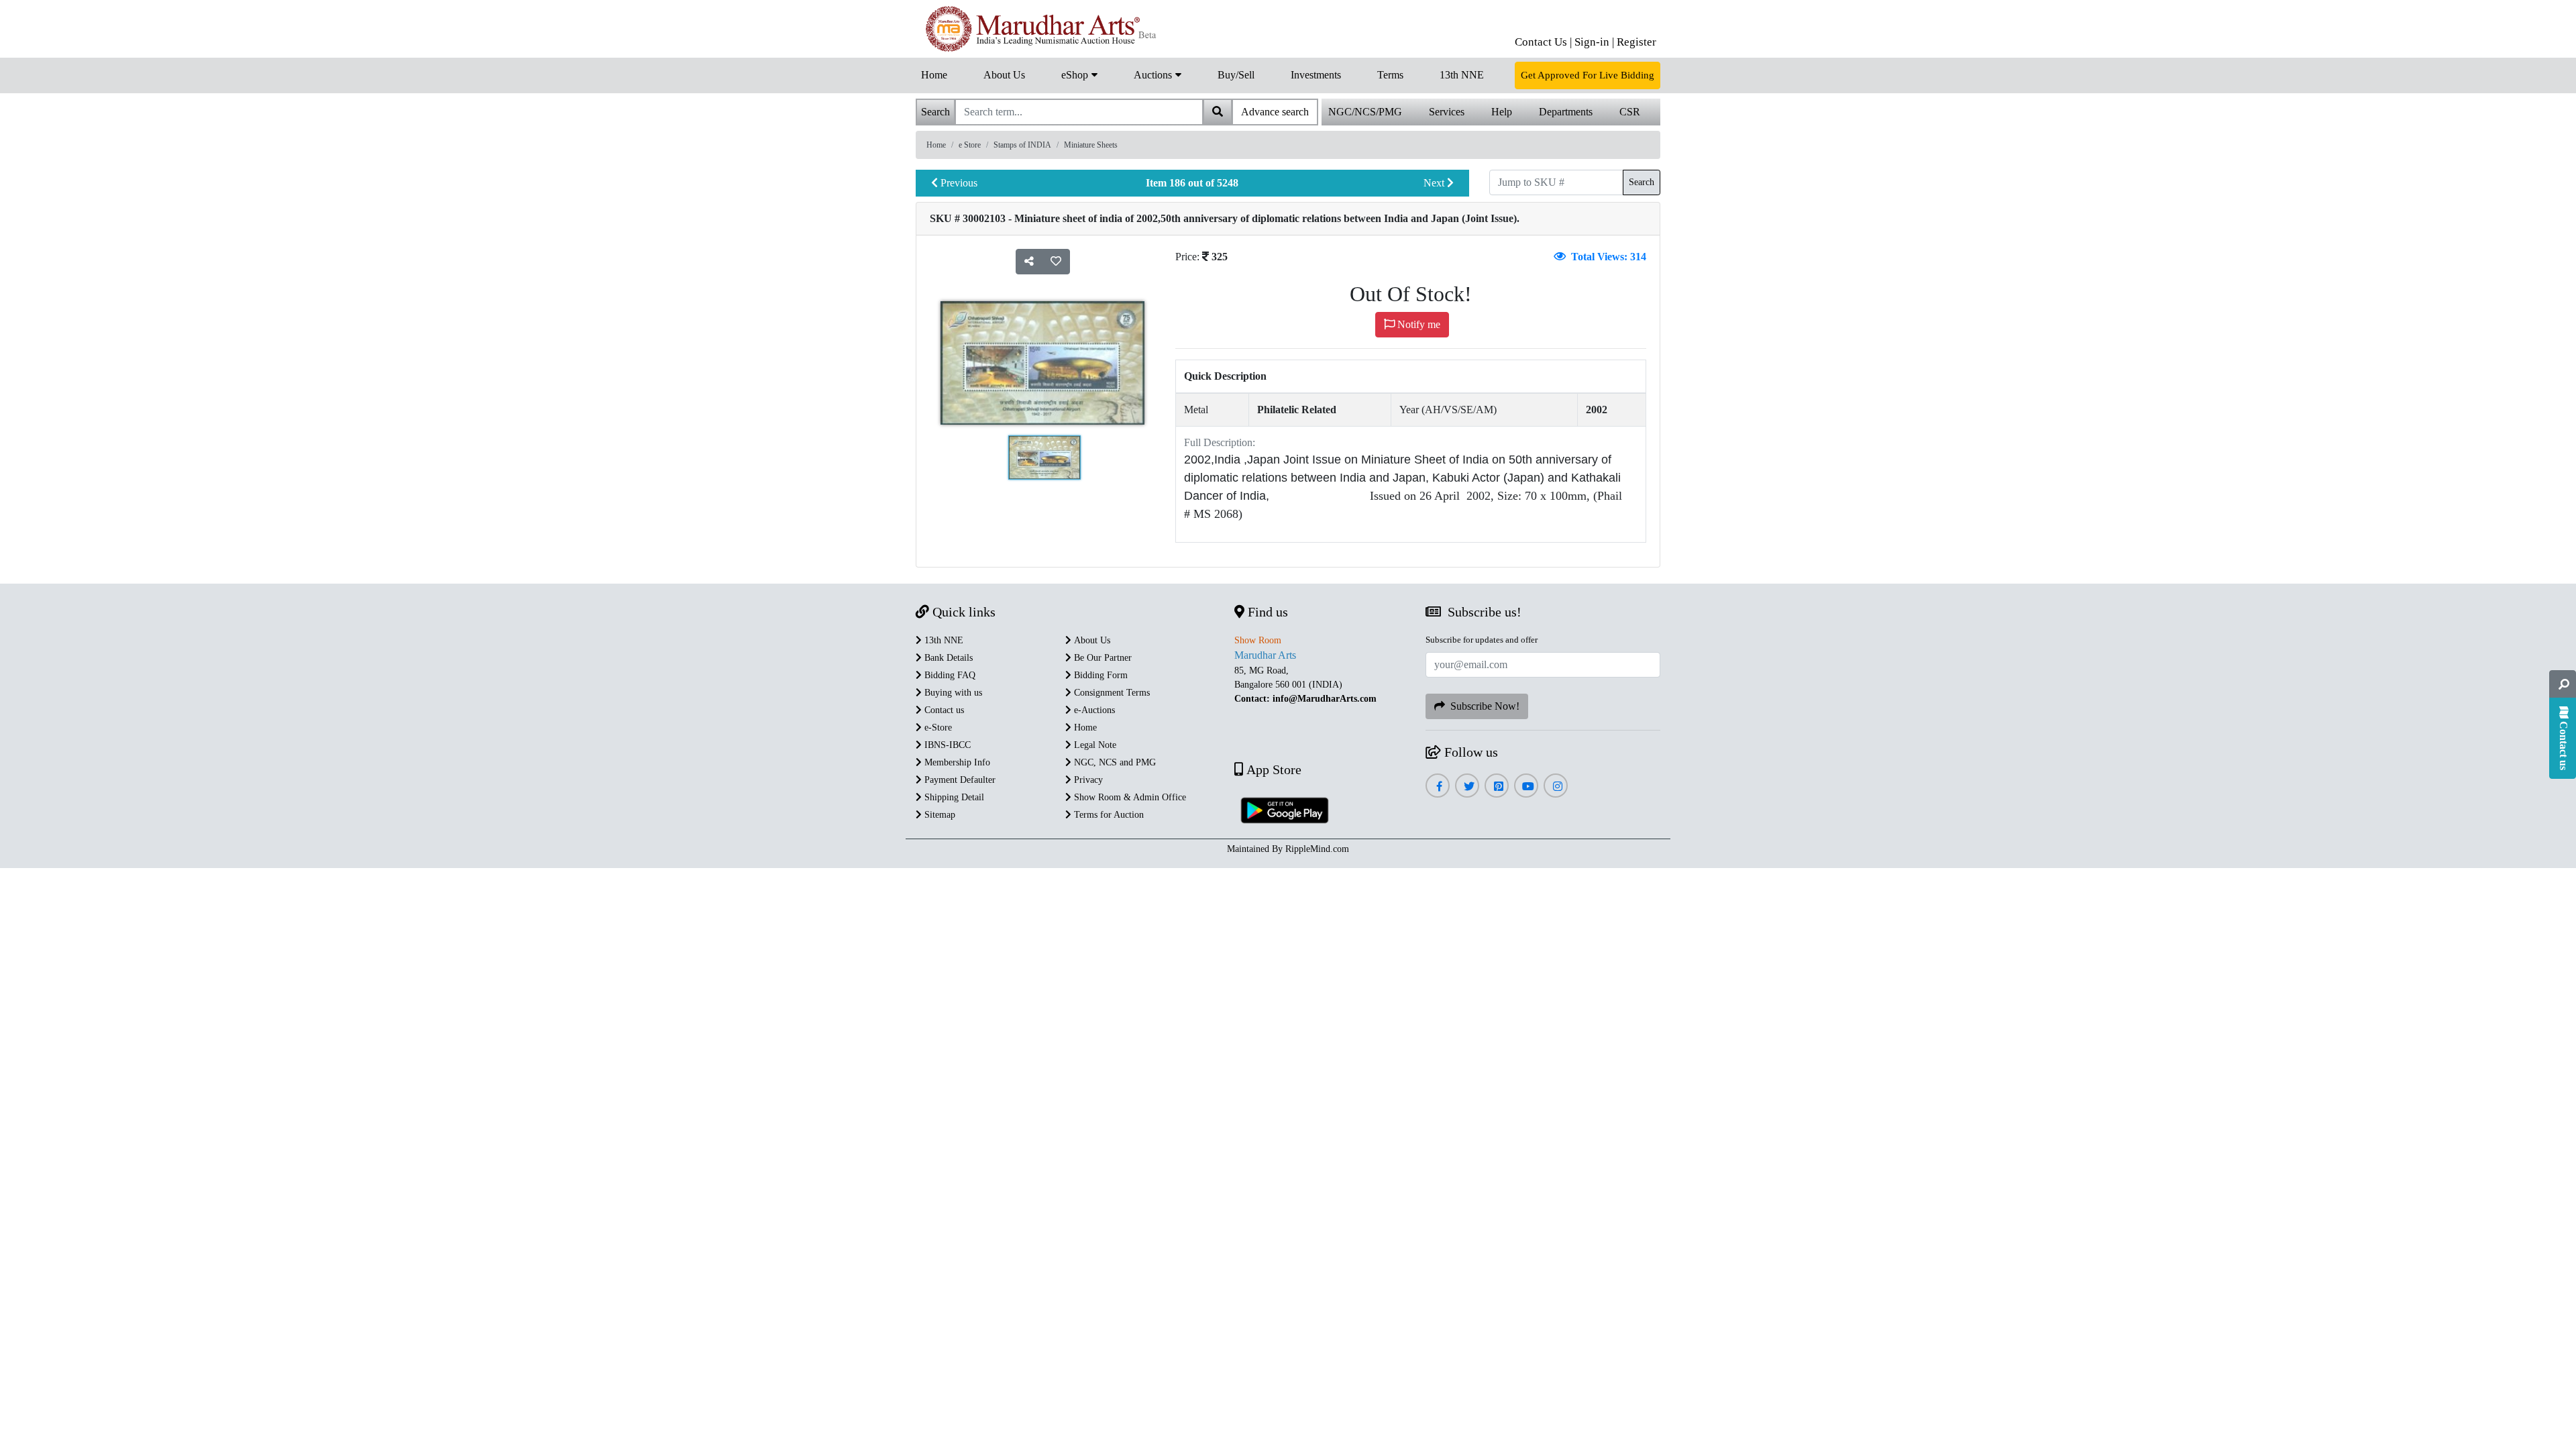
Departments (1566, 112)
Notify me (1417, 324)
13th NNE (1462, 75)
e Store (970, 145)
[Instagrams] (1556, 787)
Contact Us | (1543, 42)
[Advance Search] (2563, 684)
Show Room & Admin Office (1129, 797)
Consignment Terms (1111, 693)
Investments (1316, 75)
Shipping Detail (953, 797)
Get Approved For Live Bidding (1588, 75)
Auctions (1154, 75)
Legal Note (1094, 745)
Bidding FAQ (949, 675)
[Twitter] (1467, 787)
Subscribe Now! (1482, 706)
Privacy (1087, 780)
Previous (958, 183)
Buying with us (952, 693)
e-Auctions (1093, 710)
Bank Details (947, 658)
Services (1447, 112)
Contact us (943, 710)
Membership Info (956, 762)
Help (1502, 112)
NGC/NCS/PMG (1365, 112)
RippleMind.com (1317, 849)
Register (1636, 42)
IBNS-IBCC (946, 745)
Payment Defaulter (959, 780)
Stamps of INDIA (1022, 145)
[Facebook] (1438, 787)
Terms (1390, 75)
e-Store (937, 728)
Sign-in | (1594, 42)
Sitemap (938, 815)
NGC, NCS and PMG (1114, 762)
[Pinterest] (1497, 787)
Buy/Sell (1236, 75)
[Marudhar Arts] (1038, 29)
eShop (1076, 75)
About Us (1004, 75)
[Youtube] (1526, 787)
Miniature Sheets (1091, 145)
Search (1642, 182)
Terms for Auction (1108, 815)
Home (934, 75)
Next (1435, 183)
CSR (1630, 112)
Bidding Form (1099, 675)
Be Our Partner (1102, 658)
